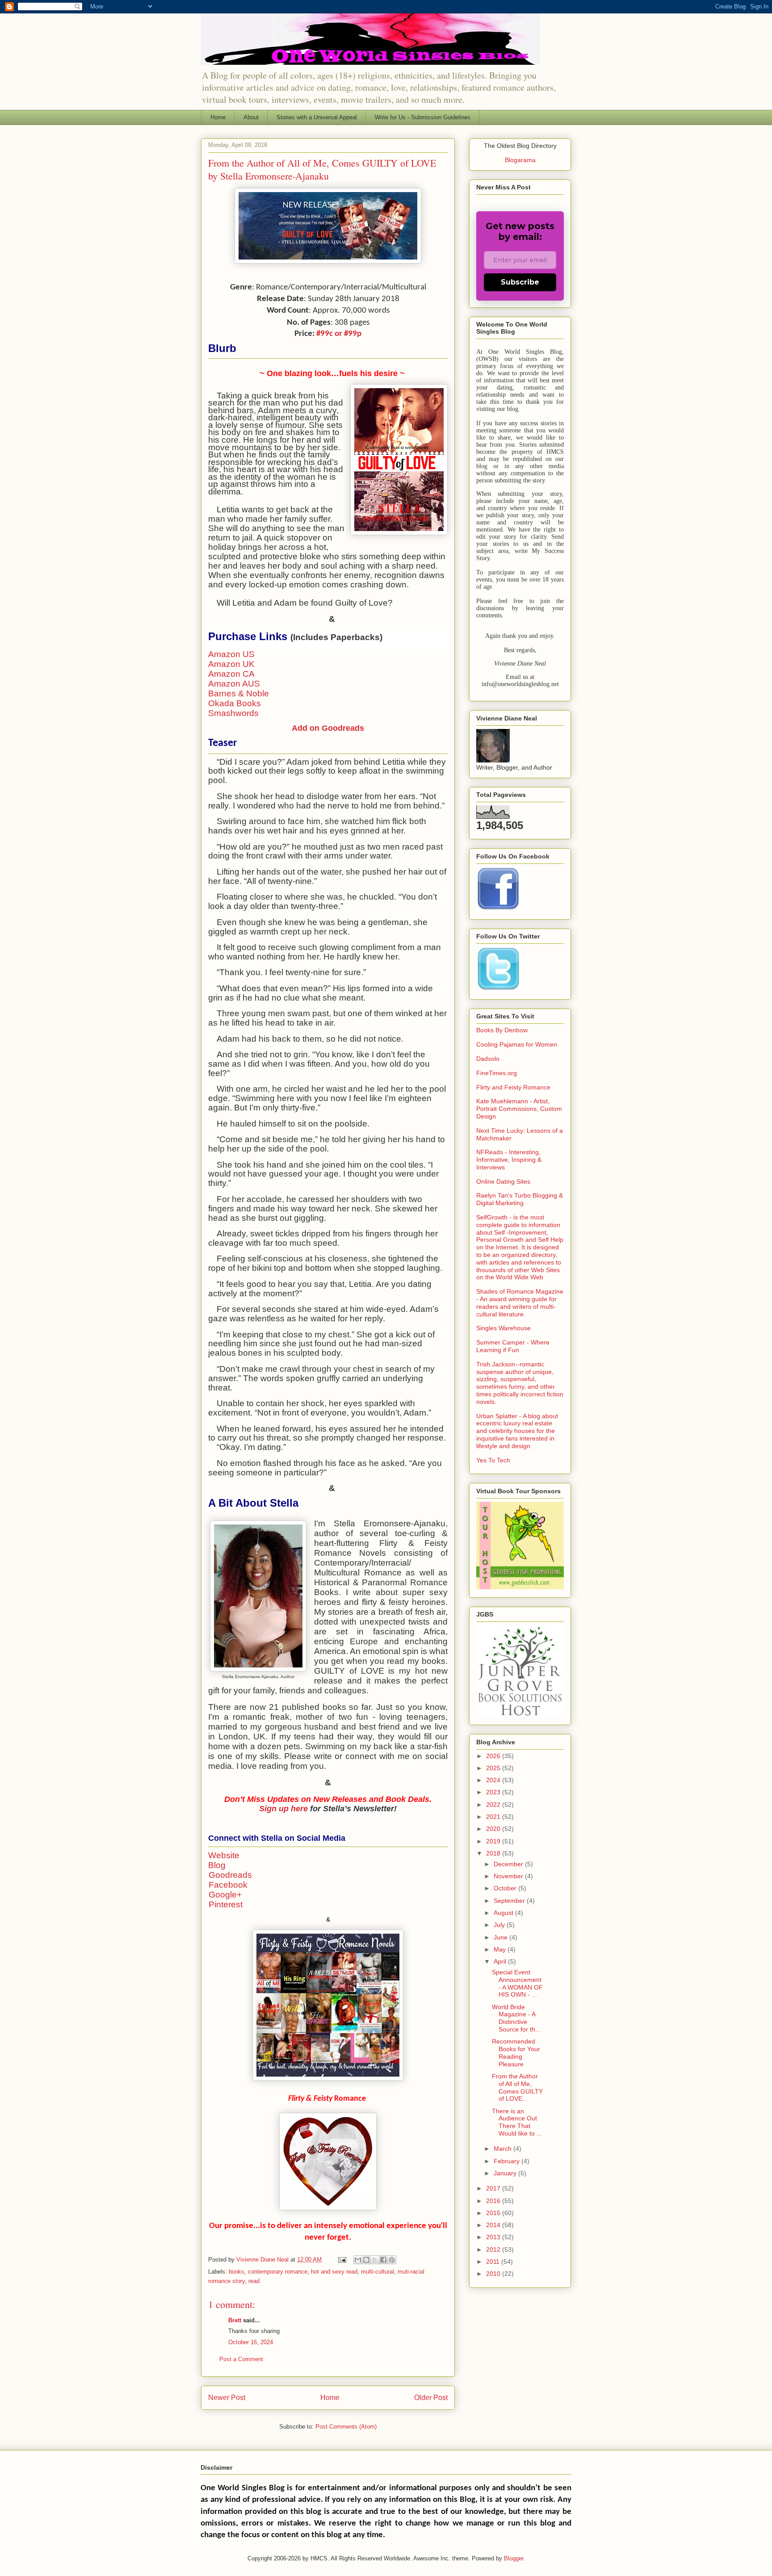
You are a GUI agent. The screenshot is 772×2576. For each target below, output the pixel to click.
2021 (494, 1817)
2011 (494, 2262)
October (506, 1888)
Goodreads (230, 1875)
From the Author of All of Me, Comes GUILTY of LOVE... (517, 2087)
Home (218, 117)
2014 (494, 2225)
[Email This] (358, 2260)
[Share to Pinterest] (392, 2260)
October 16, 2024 (251, 2342)
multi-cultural (378, 2272)
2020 (494, 1829)
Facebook (228, 1885)
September (510, 1901)
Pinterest (226, 1904)
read (254, 2281)
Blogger (514, 2558)
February (508, 2161)
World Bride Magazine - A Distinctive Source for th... (516, 2018)
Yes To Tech (493, 1460)
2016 (494, 2201)
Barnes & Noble (239, 693)
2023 (494, 1792)
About (251, 117)
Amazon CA (231, 674)
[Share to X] (375, 2260)
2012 (494, 2249)
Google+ (225, 1895)
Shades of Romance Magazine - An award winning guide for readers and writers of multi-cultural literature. (520, 1303)
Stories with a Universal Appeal (317, 117)
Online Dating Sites (503, 1181)
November (509, 1876)
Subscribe (520, 282)
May (501, 1949)
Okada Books (235, 703)
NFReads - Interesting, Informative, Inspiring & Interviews (509, 1160)
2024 (494, 1780)
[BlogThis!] (366, 2260)
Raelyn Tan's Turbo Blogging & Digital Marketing (520, 1199)
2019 (494, 1841)
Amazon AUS (234, 684)
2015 (494, 2213)
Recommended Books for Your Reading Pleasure (516, 2052)
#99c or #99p (339, 334)
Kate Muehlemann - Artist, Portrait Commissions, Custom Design (519, 1109)
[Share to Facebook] (383, 2260)
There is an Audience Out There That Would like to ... (517, 2122)
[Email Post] (342, 2260)
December (509, 1864)
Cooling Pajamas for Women (517, 1044)
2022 (494, 1805)
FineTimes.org (497, 1073)
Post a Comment (241, 2359)
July (500, 1925)
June (501, 1937)
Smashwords (233, 713)
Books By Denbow (502, 1030)
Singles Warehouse (503, 1328)
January (506, 2173)
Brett (235, 2320)
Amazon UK (231, 664)
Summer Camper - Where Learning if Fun (513, 1346)
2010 (494, 2274)
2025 (494, 1768)
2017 (494, 2188)
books (237, 2272)
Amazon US (231, 654)
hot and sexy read (334, 2272)
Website (224, 1855)
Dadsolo (488, 1059)
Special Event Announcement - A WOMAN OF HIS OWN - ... (517, 1983)
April (501, 1961)
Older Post (431, 2398)
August (504, 1913)
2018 (494, 1853)
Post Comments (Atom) (346, 2427)
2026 (494, 1756)
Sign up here (283, 1809)
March (503, 2149)
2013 (494, 2237)
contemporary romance (278, 2272)
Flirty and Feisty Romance (513, 1087)
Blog (217, 1865)
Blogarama (520, 160)
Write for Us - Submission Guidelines (423, 117)
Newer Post (227, 2398)
